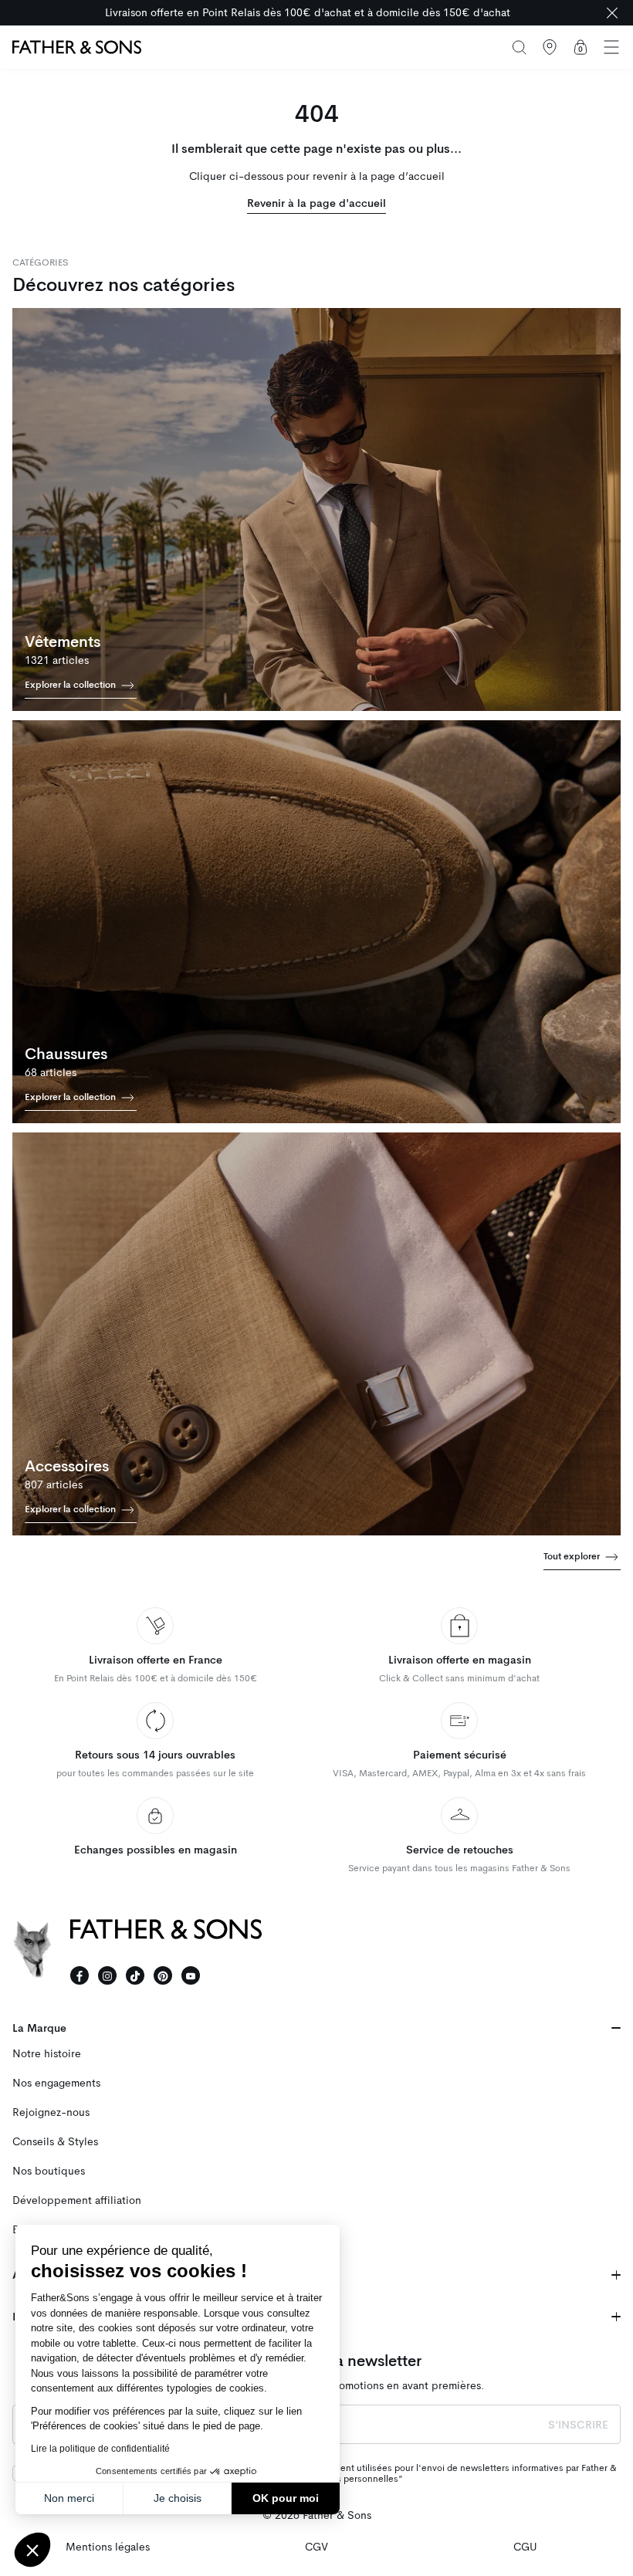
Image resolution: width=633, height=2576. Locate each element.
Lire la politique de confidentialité (100, 2449)
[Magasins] (550, 47)
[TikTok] (135, 1975)
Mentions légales (108, 2547)
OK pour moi (286, 2498)
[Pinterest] (163, 1975)
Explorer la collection (71, 685)
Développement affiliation (77, 2200)
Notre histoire (47, 2054)
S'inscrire (578, 2425)
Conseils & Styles (55, 2142)
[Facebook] (80, 1975)
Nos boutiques (49, 2171)
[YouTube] (191, 1975)
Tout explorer (573, 1555)
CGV (316, 2547)
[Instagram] (107, 1975)
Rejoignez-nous (51, 2112)
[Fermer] (612, 13)
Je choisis (178, 2498)
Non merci (69, 2498)
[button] (32, 2550)
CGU (525, 2547)
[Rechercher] (519, 47)
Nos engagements (56, 2083)
